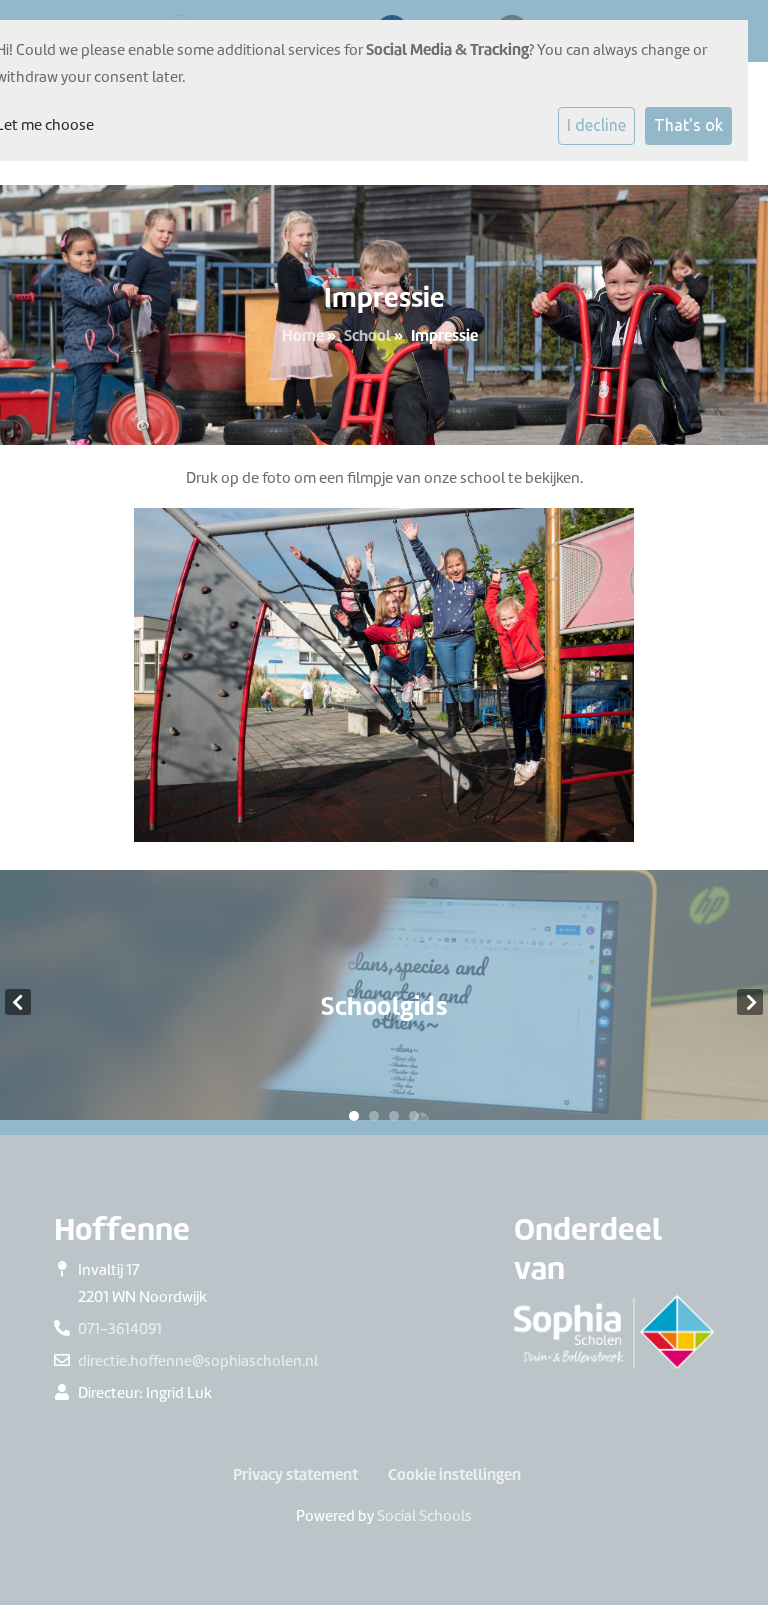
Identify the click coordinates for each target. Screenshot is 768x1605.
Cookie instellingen (454, 1474)
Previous (18, 1002)
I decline (596, 125)
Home (303, 335)
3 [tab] (394, 1116)
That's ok (688, 125)
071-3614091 (120, 1329)
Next (750, 1002)
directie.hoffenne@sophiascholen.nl (198, 1361)
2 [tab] (374, 1116)
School (367, 335)
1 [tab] (354, 1116)
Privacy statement (295, 1474)
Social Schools (424, 1516)
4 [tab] (414, 1116)
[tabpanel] (384, 1002)
